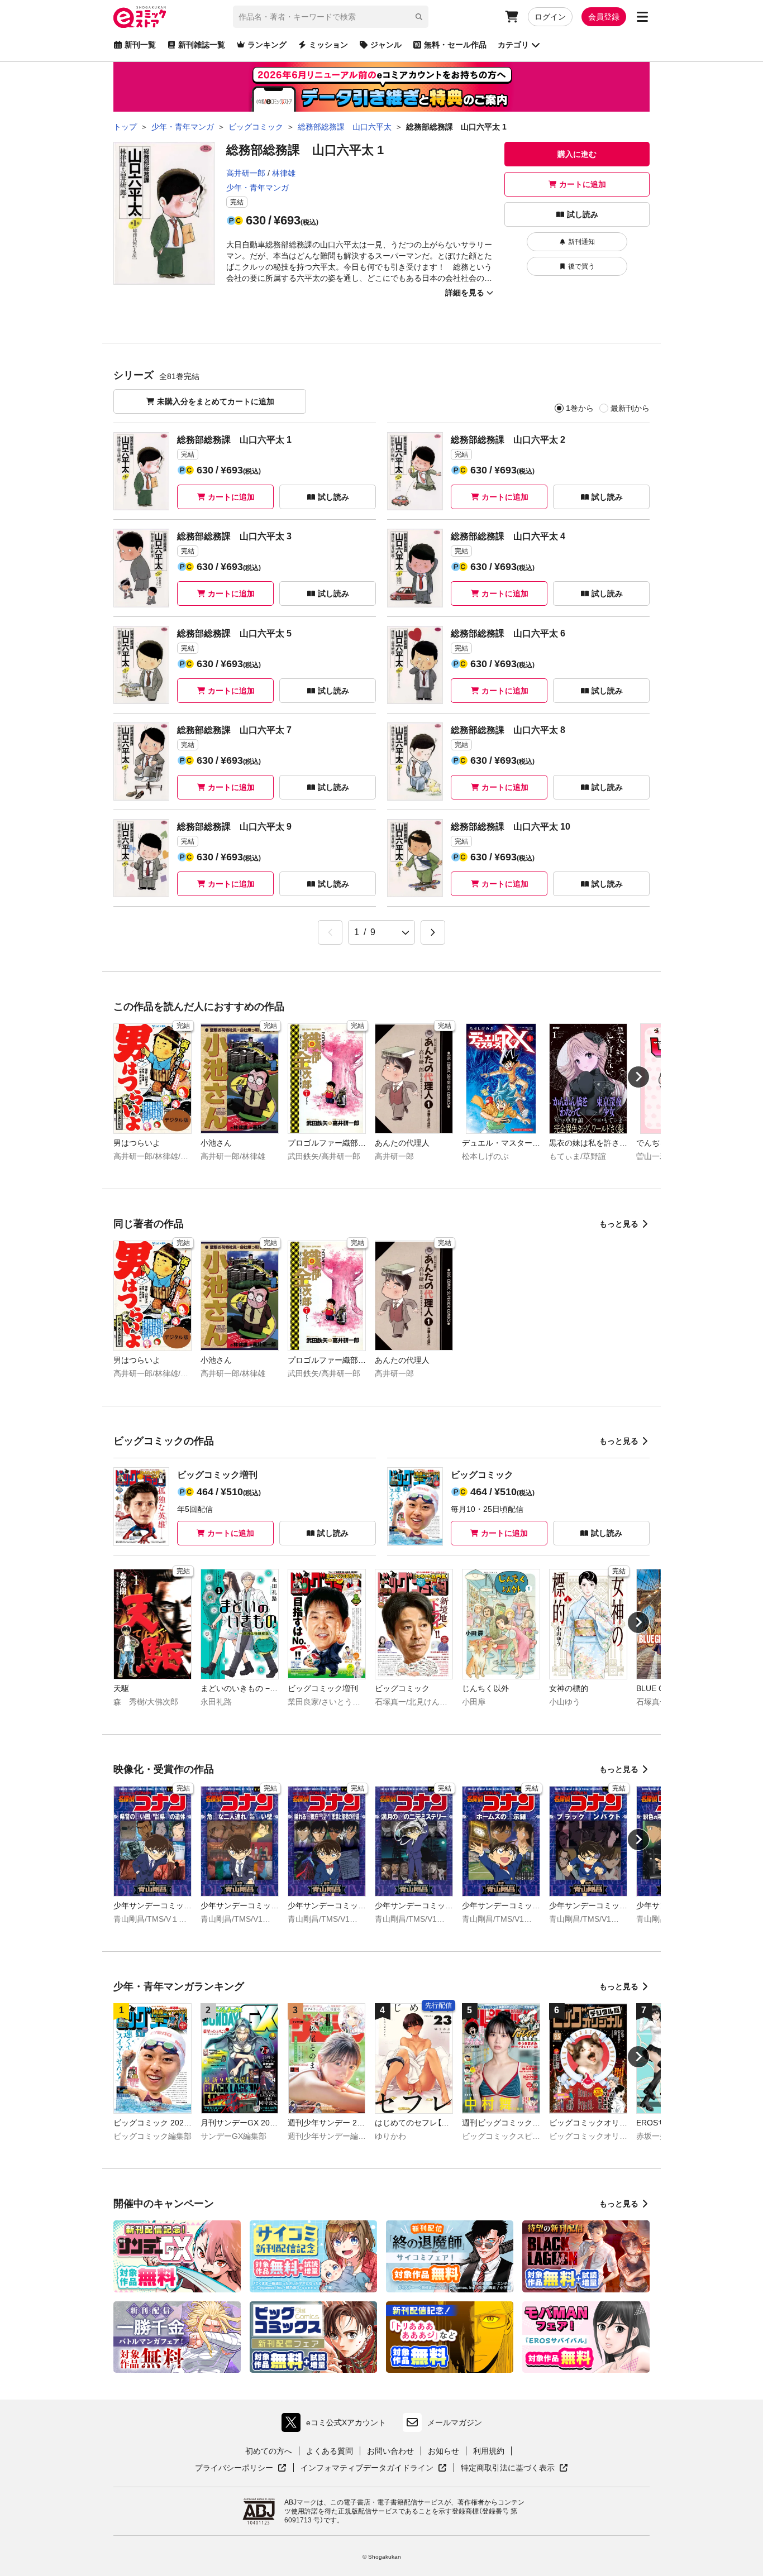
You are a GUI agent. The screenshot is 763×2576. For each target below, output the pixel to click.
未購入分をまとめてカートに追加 (216, 401)
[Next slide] (638, 1077)
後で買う (581, 266)
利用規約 (489, 2451)
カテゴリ (513, 45)
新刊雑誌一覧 (202, 45)
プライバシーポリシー (241, 2468)
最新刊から (630, 408)
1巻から (580, 408)
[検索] (419, 17)
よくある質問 (330, 2451)
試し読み (583, 214)
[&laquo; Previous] (330, 932)
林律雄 (284, 173)
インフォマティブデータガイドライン (367, 2468)
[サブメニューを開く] (642, 17)
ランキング (267, 45)
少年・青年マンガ (257, 188)
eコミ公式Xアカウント (337, 2425)
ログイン (550, 17)
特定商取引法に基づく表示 (514, 2468)
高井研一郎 (246, 173)
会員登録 (604, 17)
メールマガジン (455, 2422)
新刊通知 (581, 242)
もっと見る (619, 1224)
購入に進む (577, 154)
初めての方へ (269, 2451)
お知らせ (444, 2451)
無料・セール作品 (455, 45)
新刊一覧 (140, 45)
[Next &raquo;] (433, 932)
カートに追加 (583, 184)
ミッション (328, 45)
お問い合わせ (390, 2451)
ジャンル (386, 45)
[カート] (512, 17)
